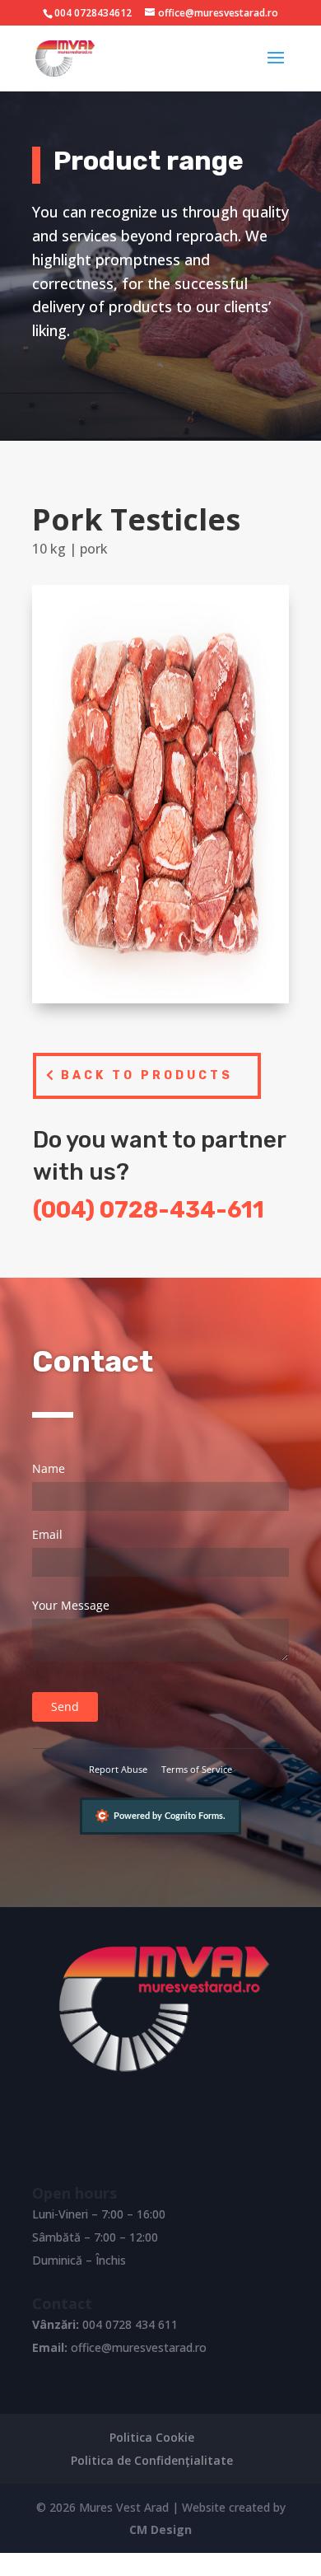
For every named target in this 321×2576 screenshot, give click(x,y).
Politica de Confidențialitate (152, 2460)
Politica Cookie (152, 2437)
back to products (147, 1075)
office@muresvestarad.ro (139, 2347)
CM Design (160, 2529)
